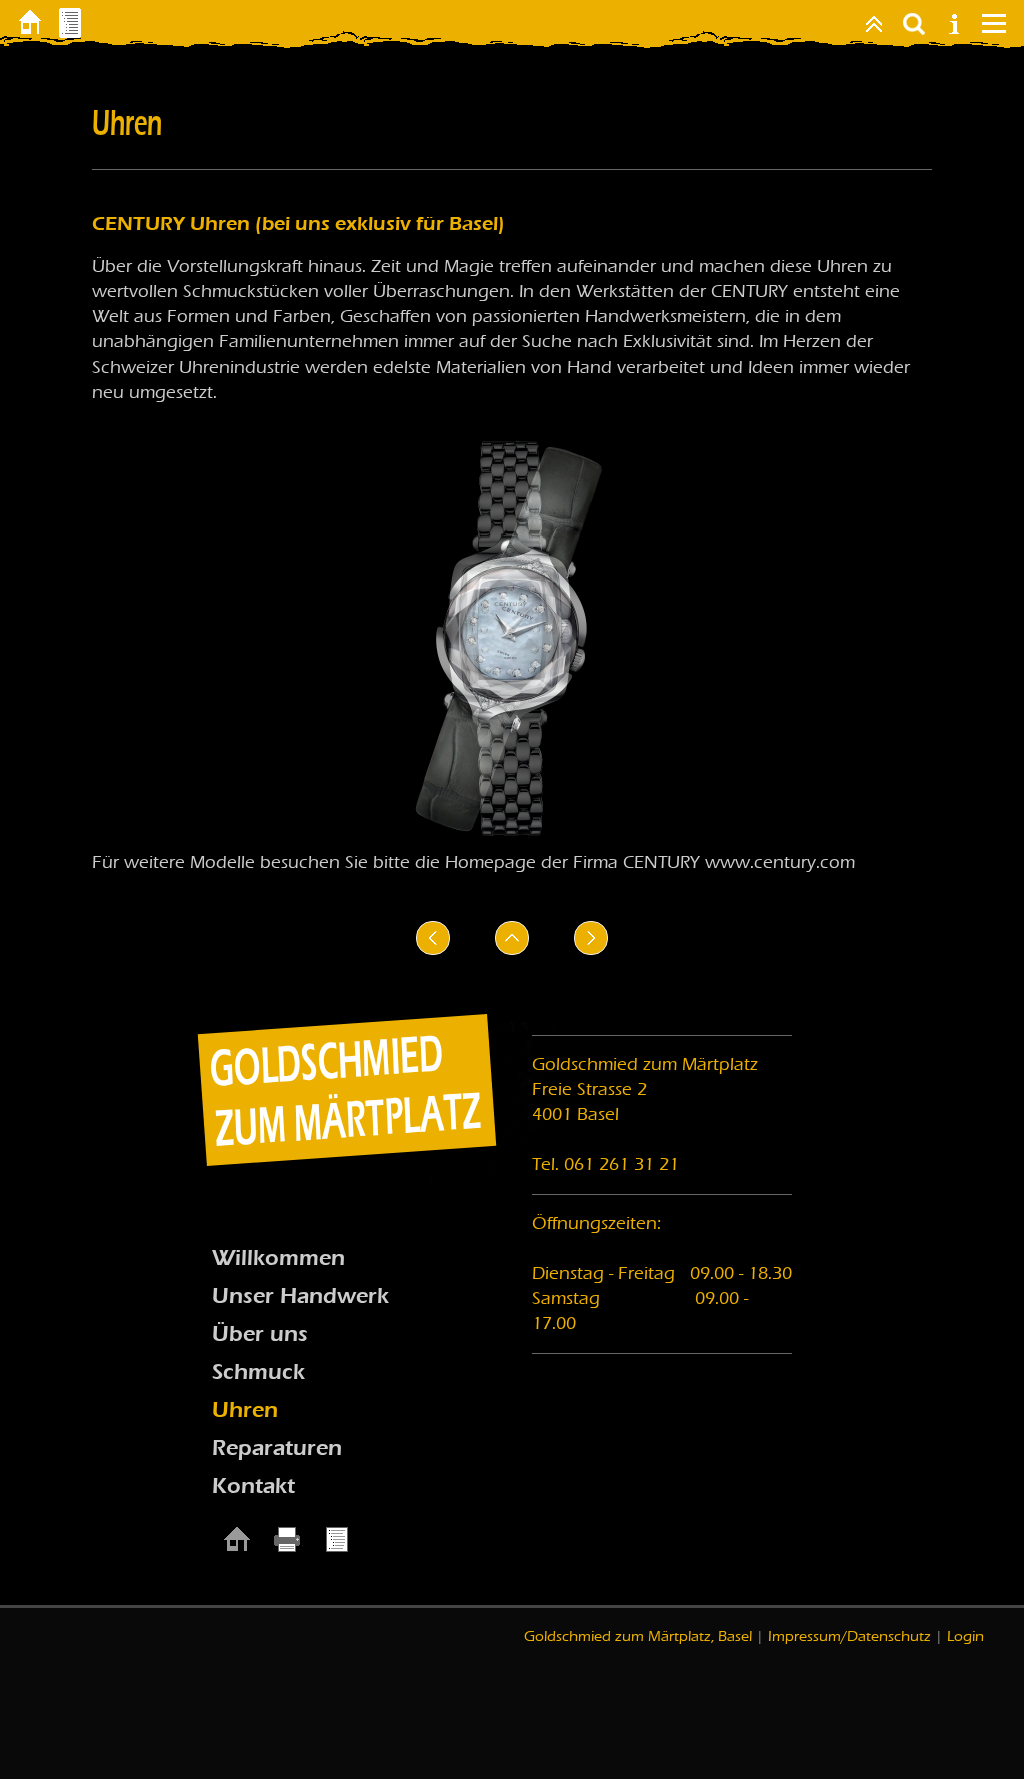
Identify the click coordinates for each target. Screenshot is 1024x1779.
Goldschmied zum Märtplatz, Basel (638, 1636)
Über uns (260, 1334)
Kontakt (253, 1486)
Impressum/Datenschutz (849, 1636)
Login (965, 1636)
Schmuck (258, 1372)
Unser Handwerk (300, 1296)
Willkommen (278, 1258)
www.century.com (780, 862)
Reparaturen (277, 1448)
